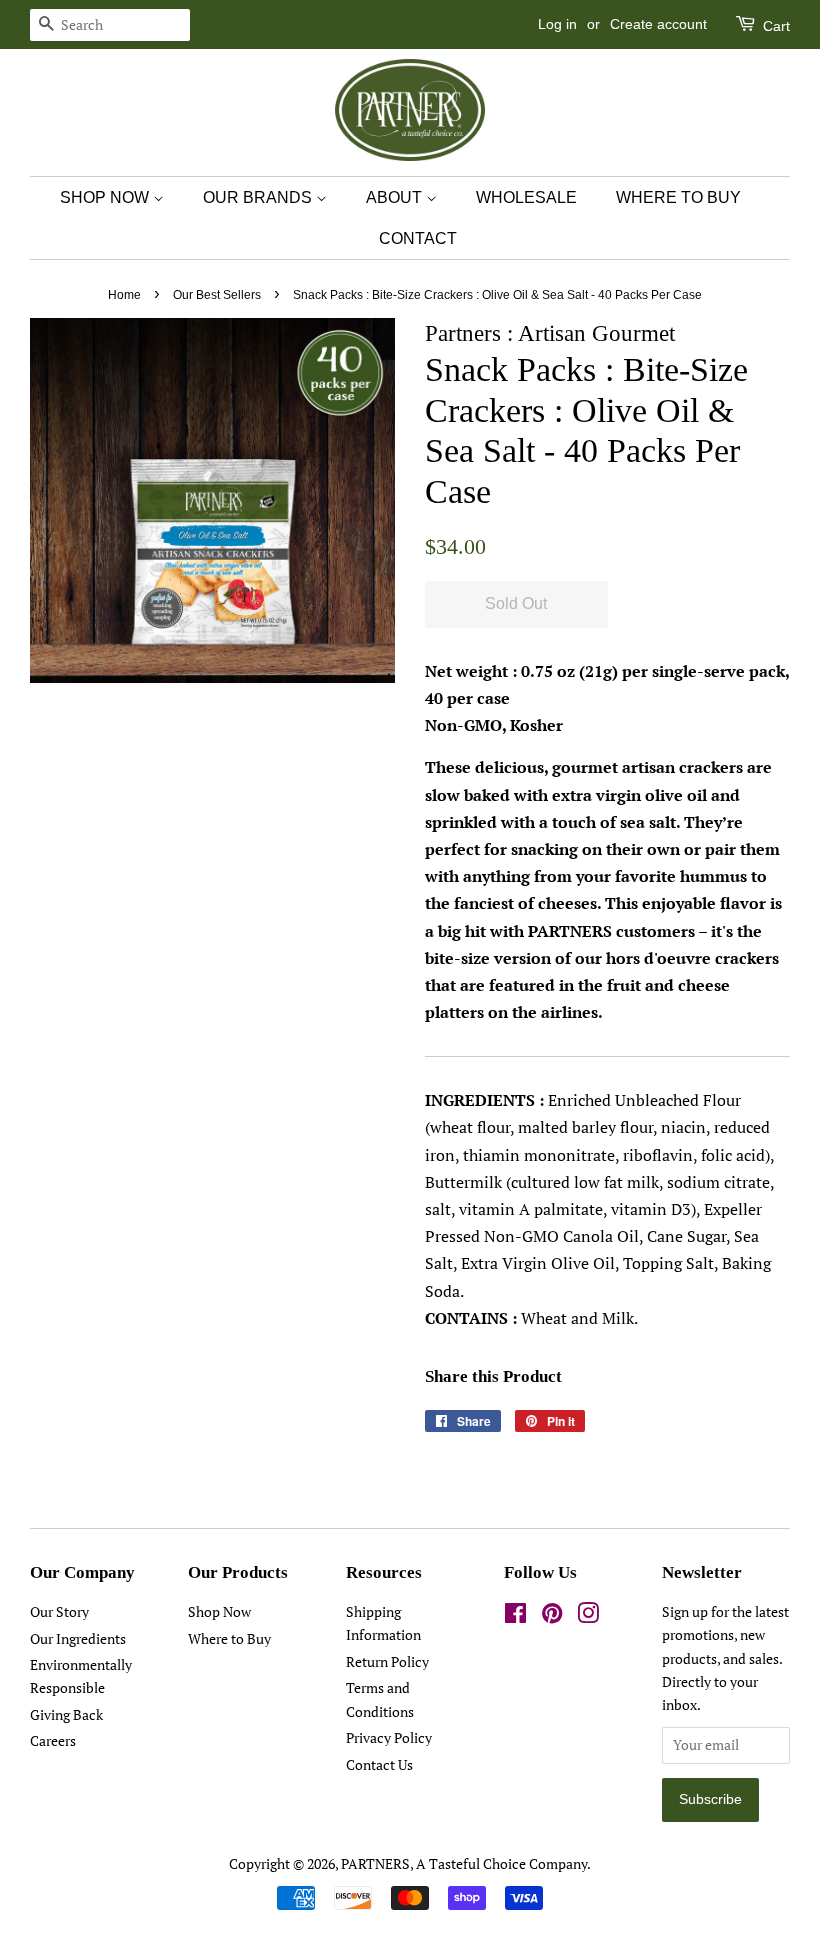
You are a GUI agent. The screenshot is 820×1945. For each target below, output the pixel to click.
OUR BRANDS (259, 197)
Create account (658, 24)
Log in (557, 24)
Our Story (59, 1612)
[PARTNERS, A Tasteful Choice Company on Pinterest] (552, 1617)
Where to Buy (229, 1639)
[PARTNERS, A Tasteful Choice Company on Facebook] (515, 1617)
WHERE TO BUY (678, 197)
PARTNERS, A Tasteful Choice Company (464, 1864)
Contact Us (379, 1765)
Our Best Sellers (217, 295)
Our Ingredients (78, 1639)
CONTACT (418, 238)
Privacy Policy (389, 1738)
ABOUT (396, 197)
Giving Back (66, 1715)
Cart (774, 26)
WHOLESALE (526, 197)
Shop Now (219, 1612)
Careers (53, 1741)
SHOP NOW (106, 197)
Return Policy (387, 1662)
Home (124, 295)
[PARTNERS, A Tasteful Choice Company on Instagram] (588, 1617)
